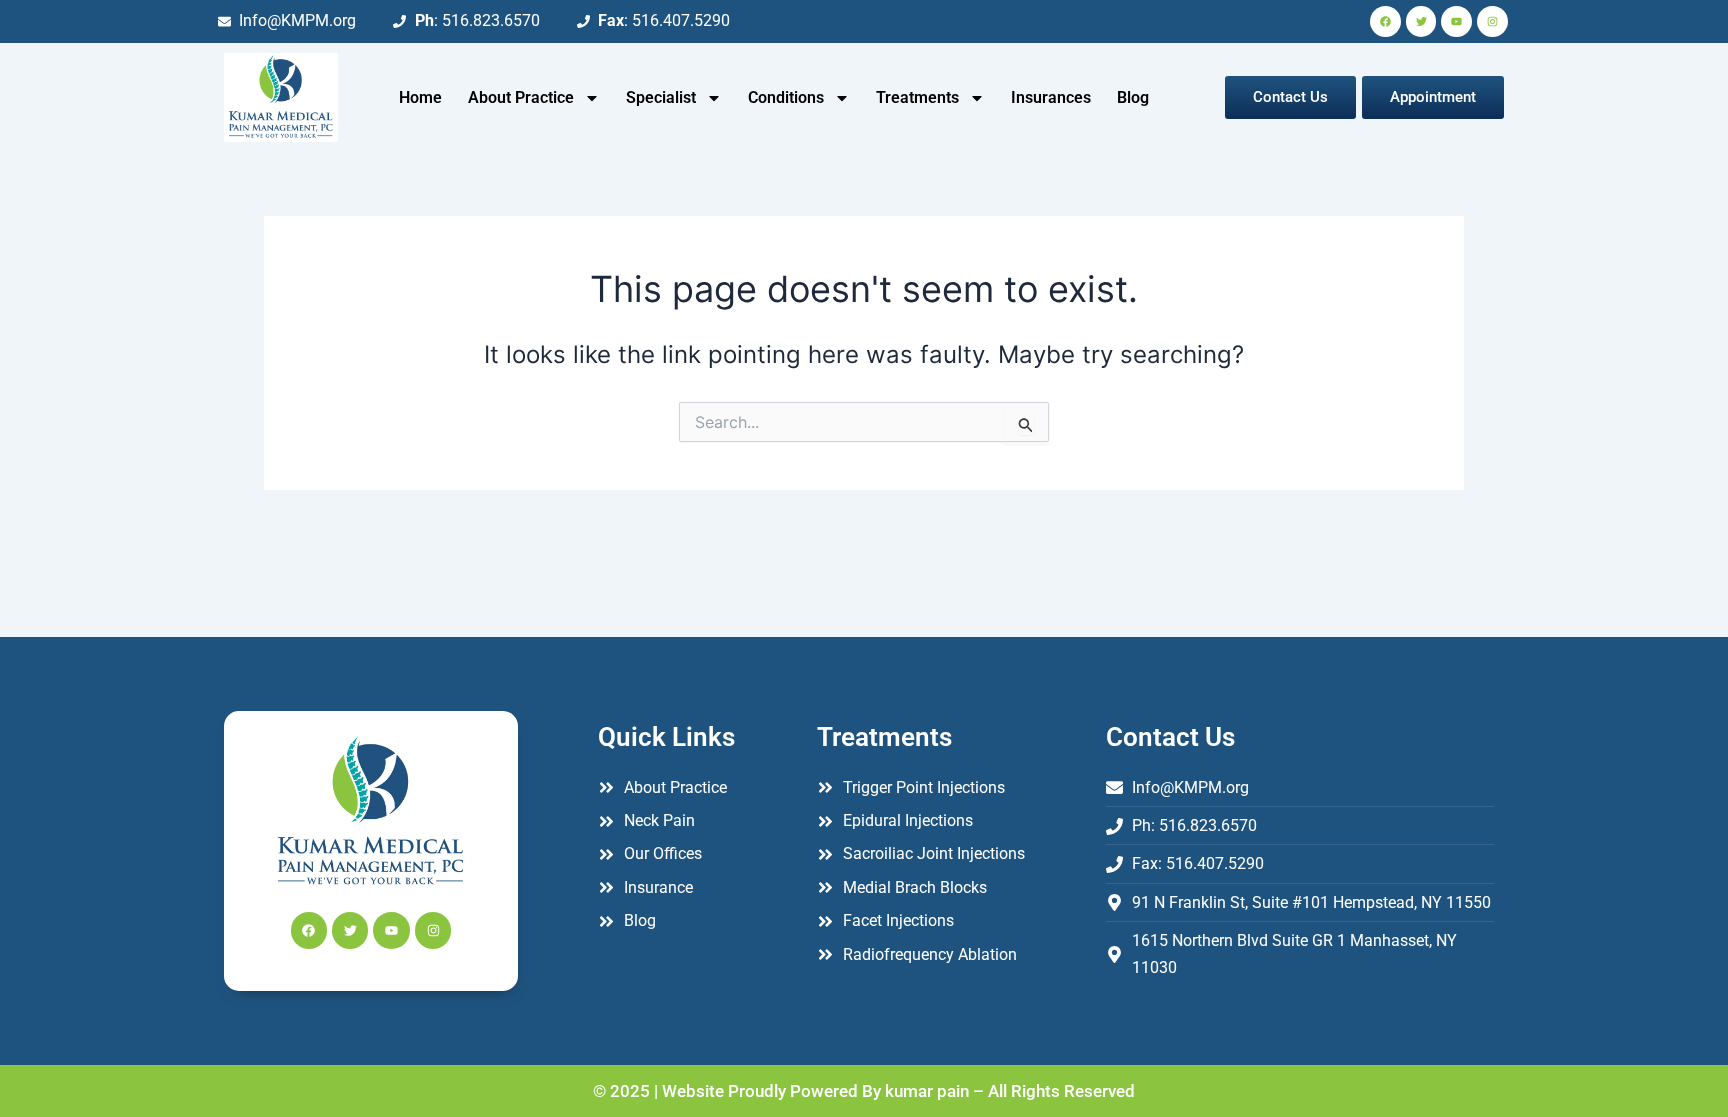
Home (420, 97)
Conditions (786, 97)
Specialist (661, 97)
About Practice (521, 97)
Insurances (1051, 97)
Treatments (917, 97)
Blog (1133, 97)
